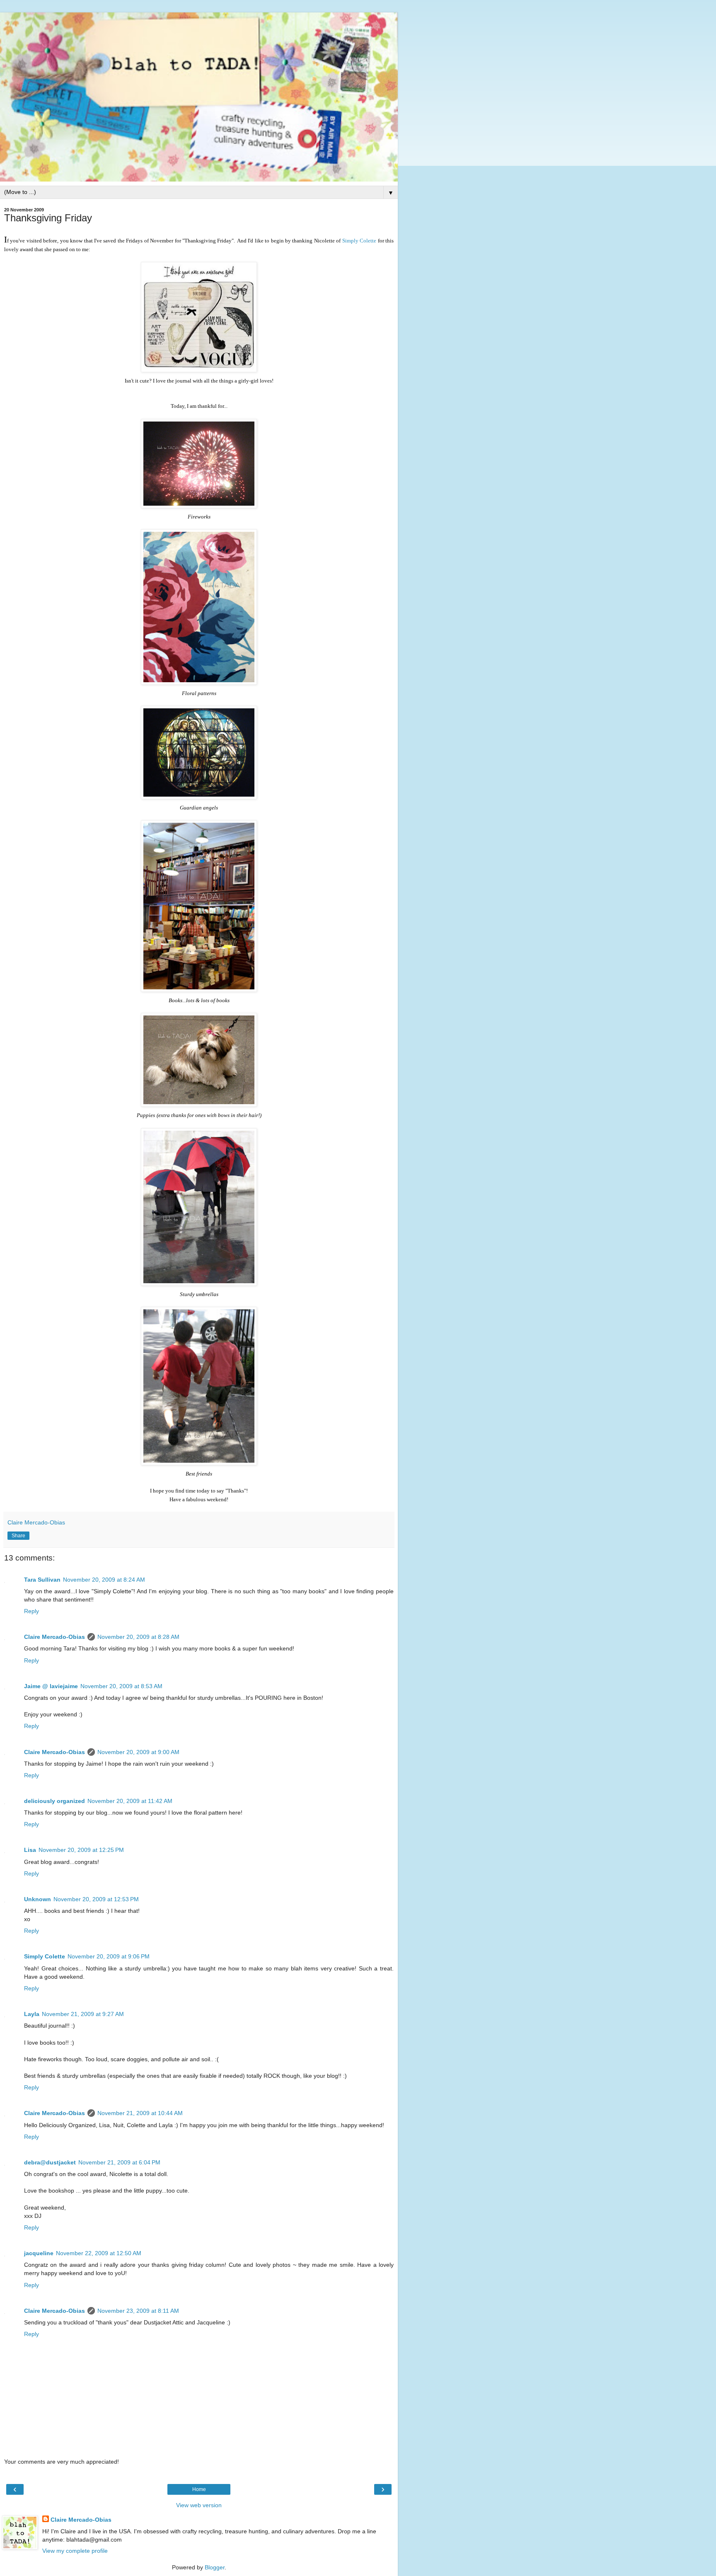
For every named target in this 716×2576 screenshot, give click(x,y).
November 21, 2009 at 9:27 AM (83, 2014)
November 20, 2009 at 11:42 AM (130, 1801)
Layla (32, 2014)
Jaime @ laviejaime (51, 1686)
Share (18, 1536)
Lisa (30, 1850)
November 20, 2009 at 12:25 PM (81, 1850)
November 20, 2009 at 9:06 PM (109, 1956)
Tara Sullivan (42, 1580)
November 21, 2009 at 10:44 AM (140, 2113)
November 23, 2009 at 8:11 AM (138, 2311)
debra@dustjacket (50, 2162)
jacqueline (39, 2253)
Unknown (37, 1899)
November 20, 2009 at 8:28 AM (138, 1637)
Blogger (215, 2567)
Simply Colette (359, 241)
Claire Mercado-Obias (54, 1637)
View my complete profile (75, 2551)
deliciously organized (54, 1801)
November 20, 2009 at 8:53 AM (121, 1686)
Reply (31, 1611)
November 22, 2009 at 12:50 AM (99, 2253)
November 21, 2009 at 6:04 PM (119, 2162)
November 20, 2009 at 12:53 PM (96, 1899)
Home (199, 2489)
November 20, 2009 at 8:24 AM (104, 1580)
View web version (199, 2505)
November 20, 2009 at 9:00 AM (138, 1752)
